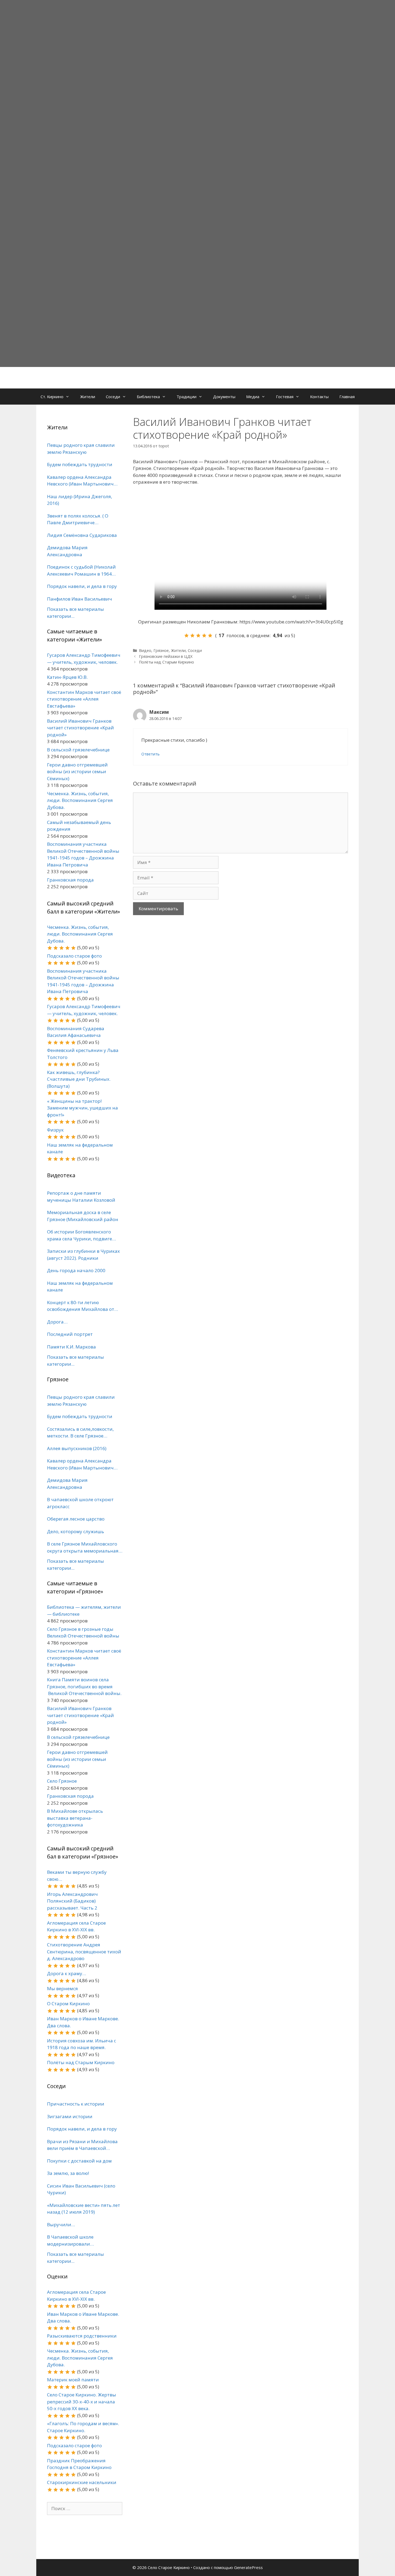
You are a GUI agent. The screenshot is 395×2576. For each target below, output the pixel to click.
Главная (347, 397)
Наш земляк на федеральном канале (80, 1287)
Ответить (150, 754)
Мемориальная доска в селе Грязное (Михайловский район (83, 1216)
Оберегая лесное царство (76, 1519)
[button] (69, 397)
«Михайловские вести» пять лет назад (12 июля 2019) (84, 2209)
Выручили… (61, 2224)
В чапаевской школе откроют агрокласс (80, 1503)
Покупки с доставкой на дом (79, 2161)
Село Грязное (62, 1781)
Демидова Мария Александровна (67, 551)
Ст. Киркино (52, 397)
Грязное (161, 650)
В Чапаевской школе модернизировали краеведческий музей (72, 2240)
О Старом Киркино (68, 2004)
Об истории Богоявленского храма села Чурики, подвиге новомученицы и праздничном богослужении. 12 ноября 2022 (83, 1235)
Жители (88, 397)
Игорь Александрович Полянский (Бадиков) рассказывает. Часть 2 (72, 1901)
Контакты (319, 397)
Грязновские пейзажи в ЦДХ (166, 656)
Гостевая (285, 397)
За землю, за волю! (68, 2173)
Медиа (253, 397)
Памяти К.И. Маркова (71, 1347)
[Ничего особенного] (198, 636)
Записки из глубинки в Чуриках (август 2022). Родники (83, 1255)
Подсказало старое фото (74, 956)
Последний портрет (70, 1334)
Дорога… (57, 1322)
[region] (198, 183)
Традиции (186, 397)
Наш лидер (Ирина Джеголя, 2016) (80, 500)
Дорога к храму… (67, 1973)
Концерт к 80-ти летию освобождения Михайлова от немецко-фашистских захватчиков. (81, 1306)
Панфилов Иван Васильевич (80, 599)
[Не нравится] (186, 636)
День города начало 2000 (76, 1270)
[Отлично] (210, 636)
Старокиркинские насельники (82, 2482)
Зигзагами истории (70, 2116)
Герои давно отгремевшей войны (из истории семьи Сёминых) (77, 772)
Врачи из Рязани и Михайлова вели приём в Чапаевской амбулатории (82, 2145)
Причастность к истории (76, 2104)
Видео (145, 650)
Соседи (113, 397)
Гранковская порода (70, 880)
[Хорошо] (204, 636)
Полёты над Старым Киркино (166, 662)
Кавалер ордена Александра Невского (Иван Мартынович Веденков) (80, 481)
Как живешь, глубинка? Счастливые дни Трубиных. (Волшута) (79, 1079)
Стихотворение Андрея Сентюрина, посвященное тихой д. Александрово (84, 1951)
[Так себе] (192, 636)
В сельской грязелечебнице (78, 750)
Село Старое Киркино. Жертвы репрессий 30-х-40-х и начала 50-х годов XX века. (82, 2402)
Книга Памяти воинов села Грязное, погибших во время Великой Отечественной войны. (84, 1686)
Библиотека (148, 397)
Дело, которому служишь (76, 1531)
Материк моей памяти (73, 2380)
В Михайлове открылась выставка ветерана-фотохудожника (75, 1818)
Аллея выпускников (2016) (77, 1448)
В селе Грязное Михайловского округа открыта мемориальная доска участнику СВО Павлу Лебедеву (83, 1547)
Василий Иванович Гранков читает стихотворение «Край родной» (80, 728)
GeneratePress (248, 2567)
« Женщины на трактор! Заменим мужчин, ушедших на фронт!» (82, 1108)
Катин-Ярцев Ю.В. (67, 677)
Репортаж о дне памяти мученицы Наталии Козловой (81, 1196)
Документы (224, 397)
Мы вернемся (62, 1988)
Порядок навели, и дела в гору (82, 586)
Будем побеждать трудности (80, 464)
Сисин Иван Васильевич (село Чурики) (81, 2189)
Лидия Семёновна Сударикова (82, 535)
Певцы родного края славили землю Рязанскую (81, 449)
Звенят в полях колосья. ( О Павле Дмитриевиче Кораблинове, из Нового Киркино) (78, 519)
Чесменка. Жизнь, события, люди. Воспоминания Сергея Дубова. (80, 800)
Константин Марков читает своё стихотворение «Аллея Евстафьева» (84, 699)
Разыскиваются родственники (82, 2336)
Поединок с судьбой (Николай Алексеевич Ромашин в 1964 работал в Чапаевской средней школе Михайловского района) (82, 570)
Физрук (55, 1130)
